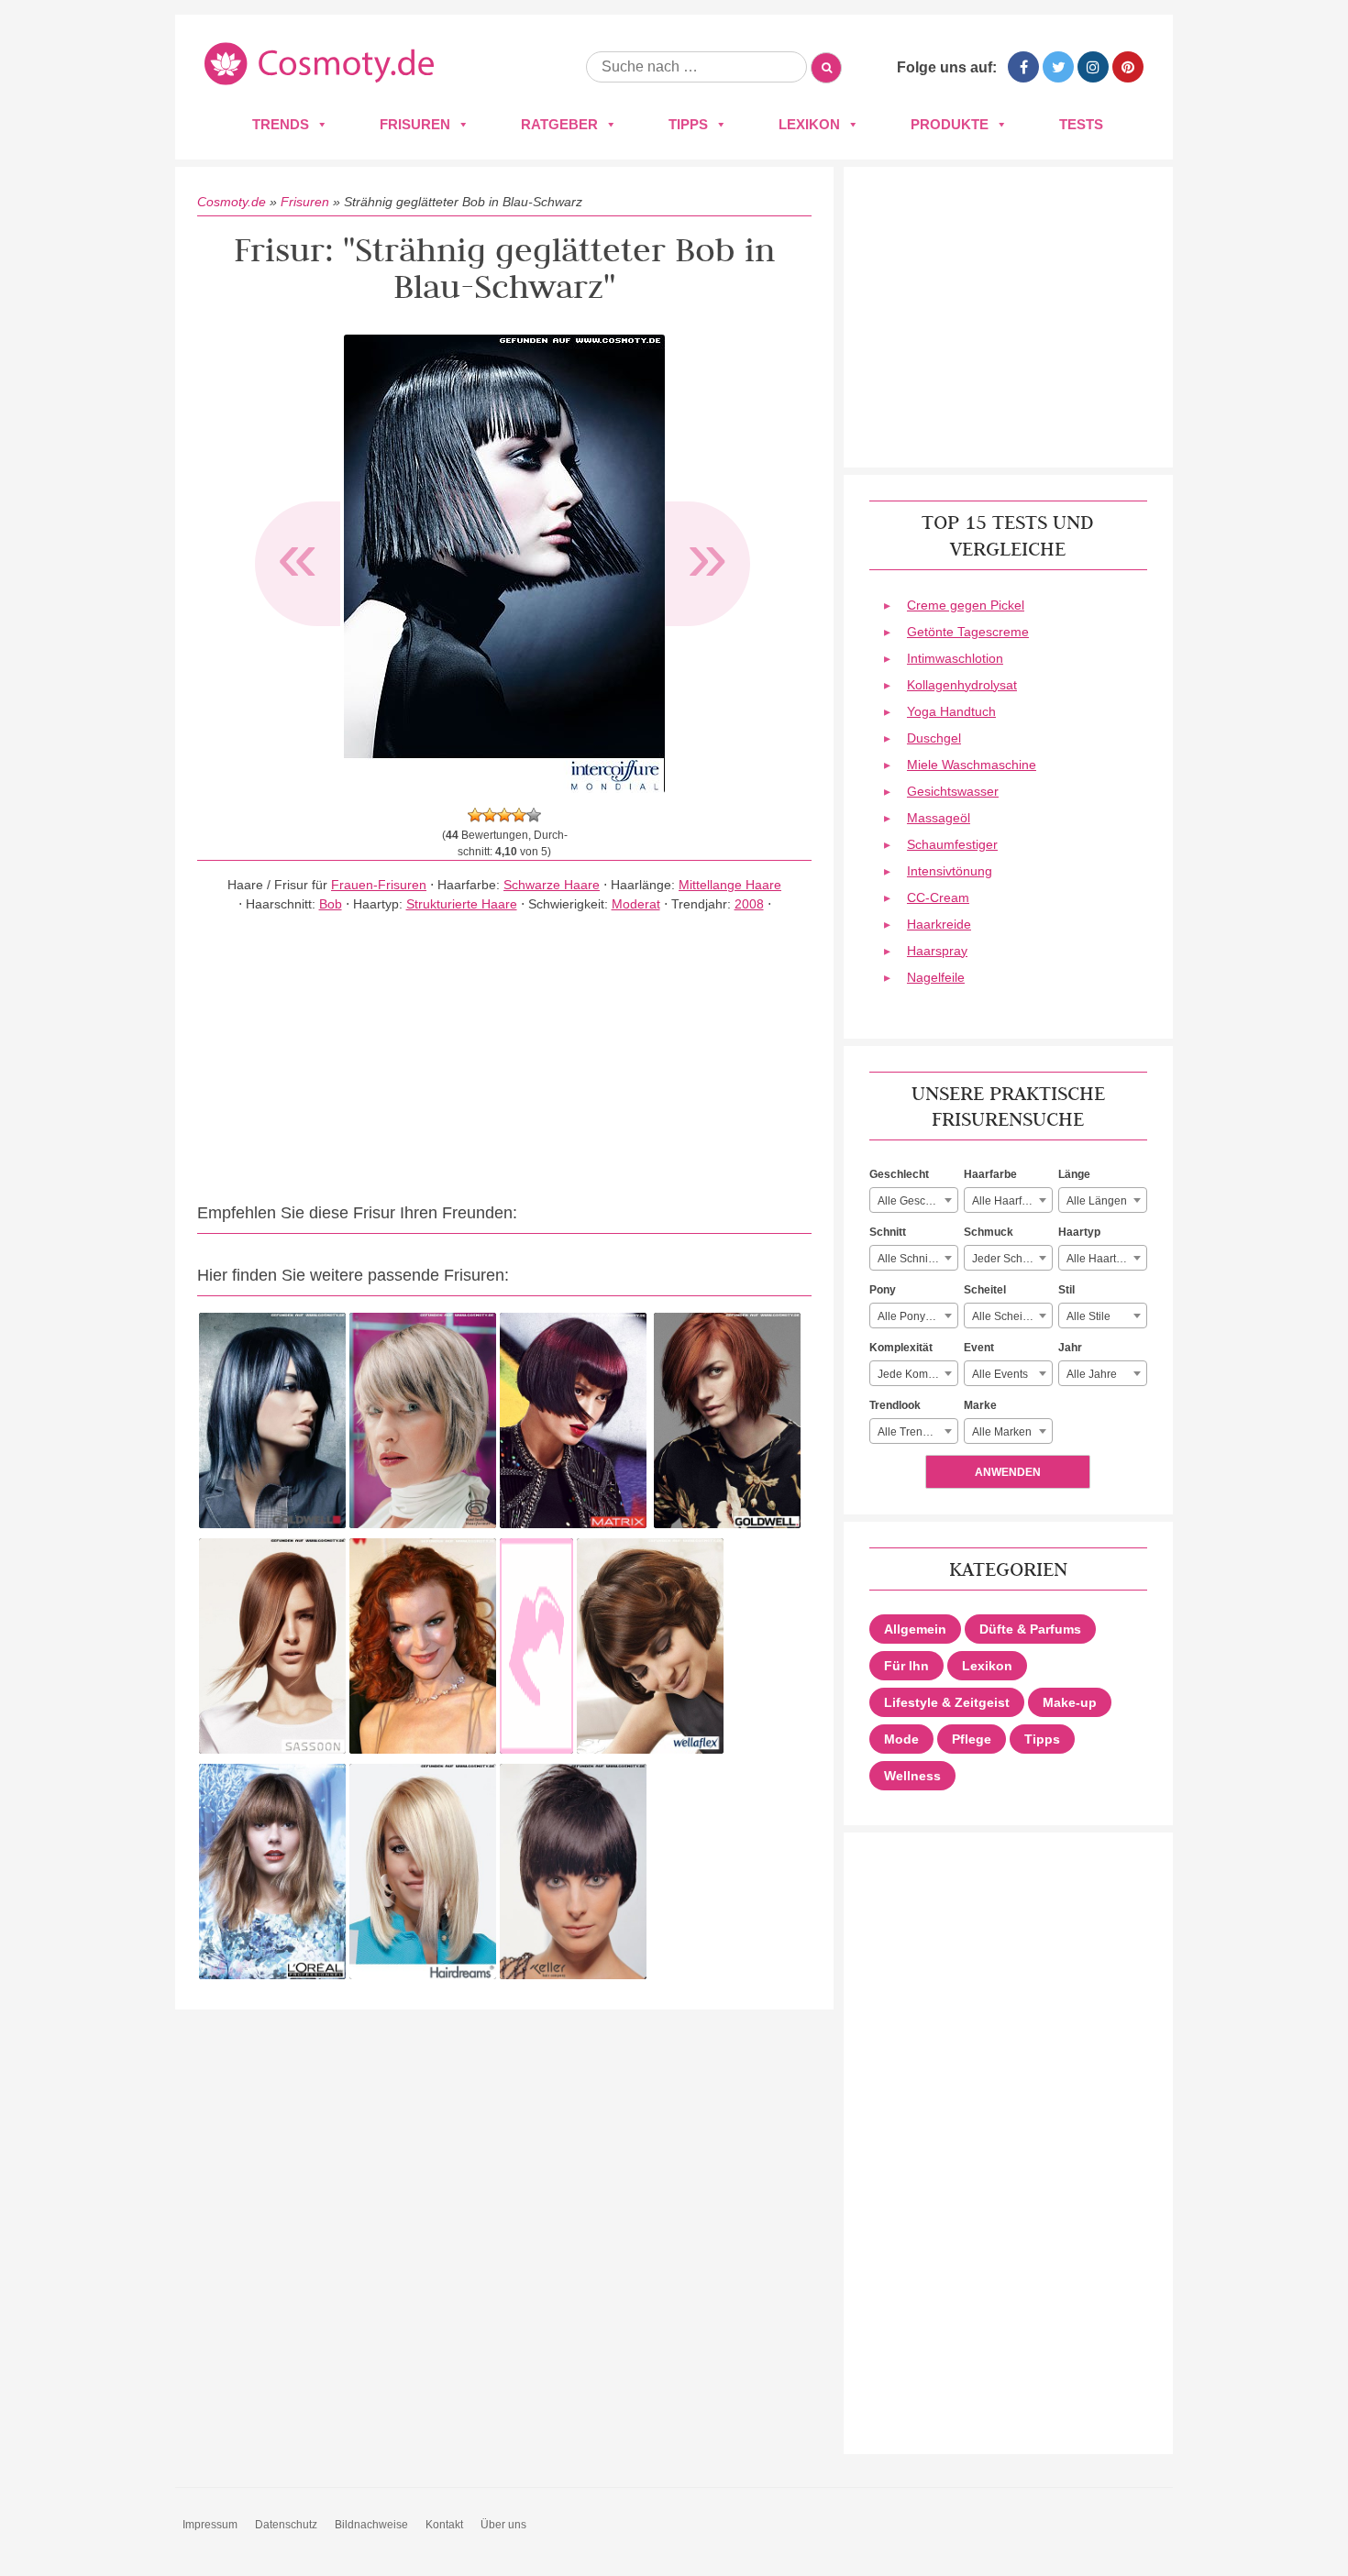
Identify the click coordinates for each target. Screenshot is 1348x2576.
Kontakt (444, 2525)
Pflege (972, 1739)
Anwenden (1008, 1472)
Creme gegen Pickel (966, 605)
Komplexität (901, 1348)
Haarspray (937, 951)
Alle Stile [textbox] (1088, 1316)
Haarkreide (939, 924)
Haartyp (1079, 1232)
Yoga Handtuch (951, 711)
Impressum (210, 2525)
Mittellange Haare (730, 885)
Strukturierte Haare (462, 904)
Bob (331, 904)
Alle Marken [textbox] (1002, 1432)
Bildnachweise (371, 2525)
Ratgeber (559, 124)
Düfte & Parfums (1030, 1629)
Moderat (636, 904)
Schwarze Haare (552, 885)
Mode (901, 1739)
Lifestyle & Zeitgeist (947, 1702)
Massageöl (939, 818)
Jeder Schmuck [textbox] (1011, 1259)
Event (979, 1348)
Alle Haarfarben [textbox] (1011, 1201)
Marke (980, 1405)
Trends (281, 124)
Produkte (950, 124)
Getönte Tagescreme (968, 632)
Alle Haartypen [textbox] (1104, 1259)
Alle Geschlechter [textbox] (917, 1201)
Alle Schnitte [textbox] (909, 1259)
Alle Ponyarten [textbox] (914, 1316)
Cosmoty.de (232, 202)
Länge (1074, 1174)
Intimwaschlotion (955, 658)
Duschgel (934, 738)
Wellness (912, 1776)
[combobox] (914, 1200)
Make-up (1070, 1702)
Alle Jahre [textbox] (1092, 1374)
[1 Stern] (475, 815)
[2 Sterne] (490, 815)
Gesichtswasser (953, 791)
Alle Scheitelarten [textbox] (1012, 1316)
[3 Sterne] (504, 815)
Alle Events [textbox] (1000, 1374)
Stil (1066, 1290)
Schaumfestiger (952, 844)
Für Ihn (906, 1666)
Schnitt (888, 1232)
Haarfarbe (990, 1174)
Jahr (1070, 1348)
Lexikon (809, 124)
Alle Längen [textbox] (1097, 1201)
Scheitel (985, 1290)
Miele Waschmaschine (972, 765)
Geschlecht (899, 1174)
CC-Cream (938, 897)
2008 (749, 904)
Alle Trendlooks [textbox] (917, 1432)
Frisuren (415, 124)
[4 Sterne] (519, 815)
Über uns (503, 2525)
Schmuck (989, 1232)
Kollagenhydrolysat (962, 685)
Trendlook (895, 1405)
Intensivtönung (950, 871)
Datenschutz (286, 2525)
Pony (883, 1290)
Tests (1081, 124)
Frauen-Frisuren (379, 885)
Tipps (688, 124)
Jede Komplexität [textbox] (917, 1374)
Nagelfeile (936, 977)
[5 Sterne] (534, 815)
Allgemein (915, 1629)
